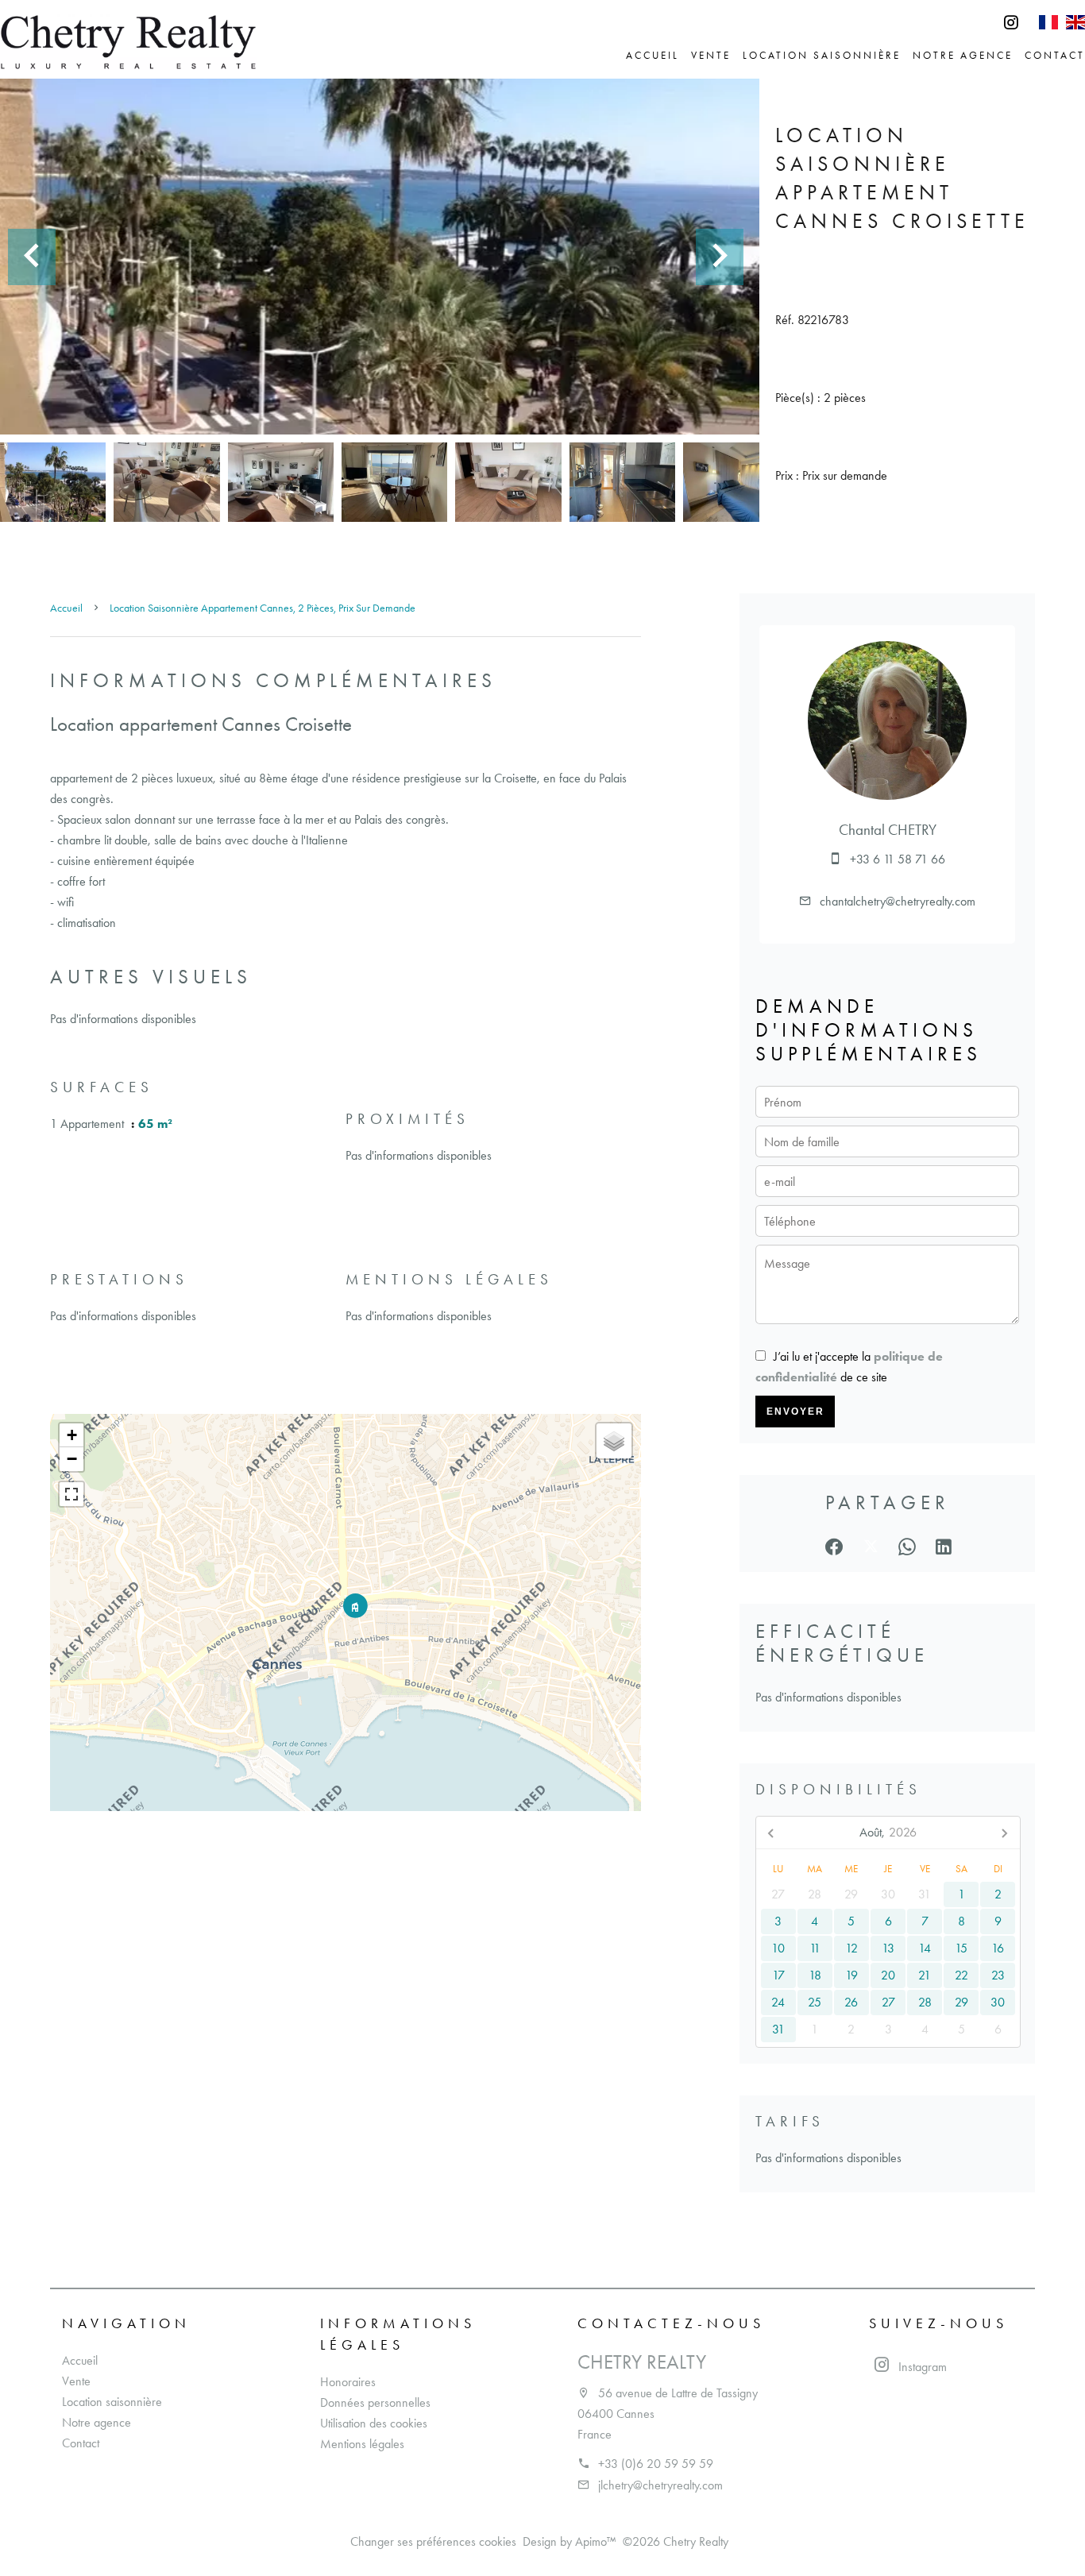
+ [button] (72, 1435)
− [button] (72, 1459)
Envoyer (795, 1412)
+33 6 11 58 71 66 (898, 859)
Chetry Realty (642, 2362)
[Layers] (614, 1441)
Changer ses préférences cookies (433, 2541)
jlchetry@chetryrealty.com (660, 2485)
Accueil (66, 608)
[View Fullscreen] (71, 1494)
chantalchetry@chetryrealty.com (898, 901)
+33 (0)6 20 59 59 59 (656, 2464)
